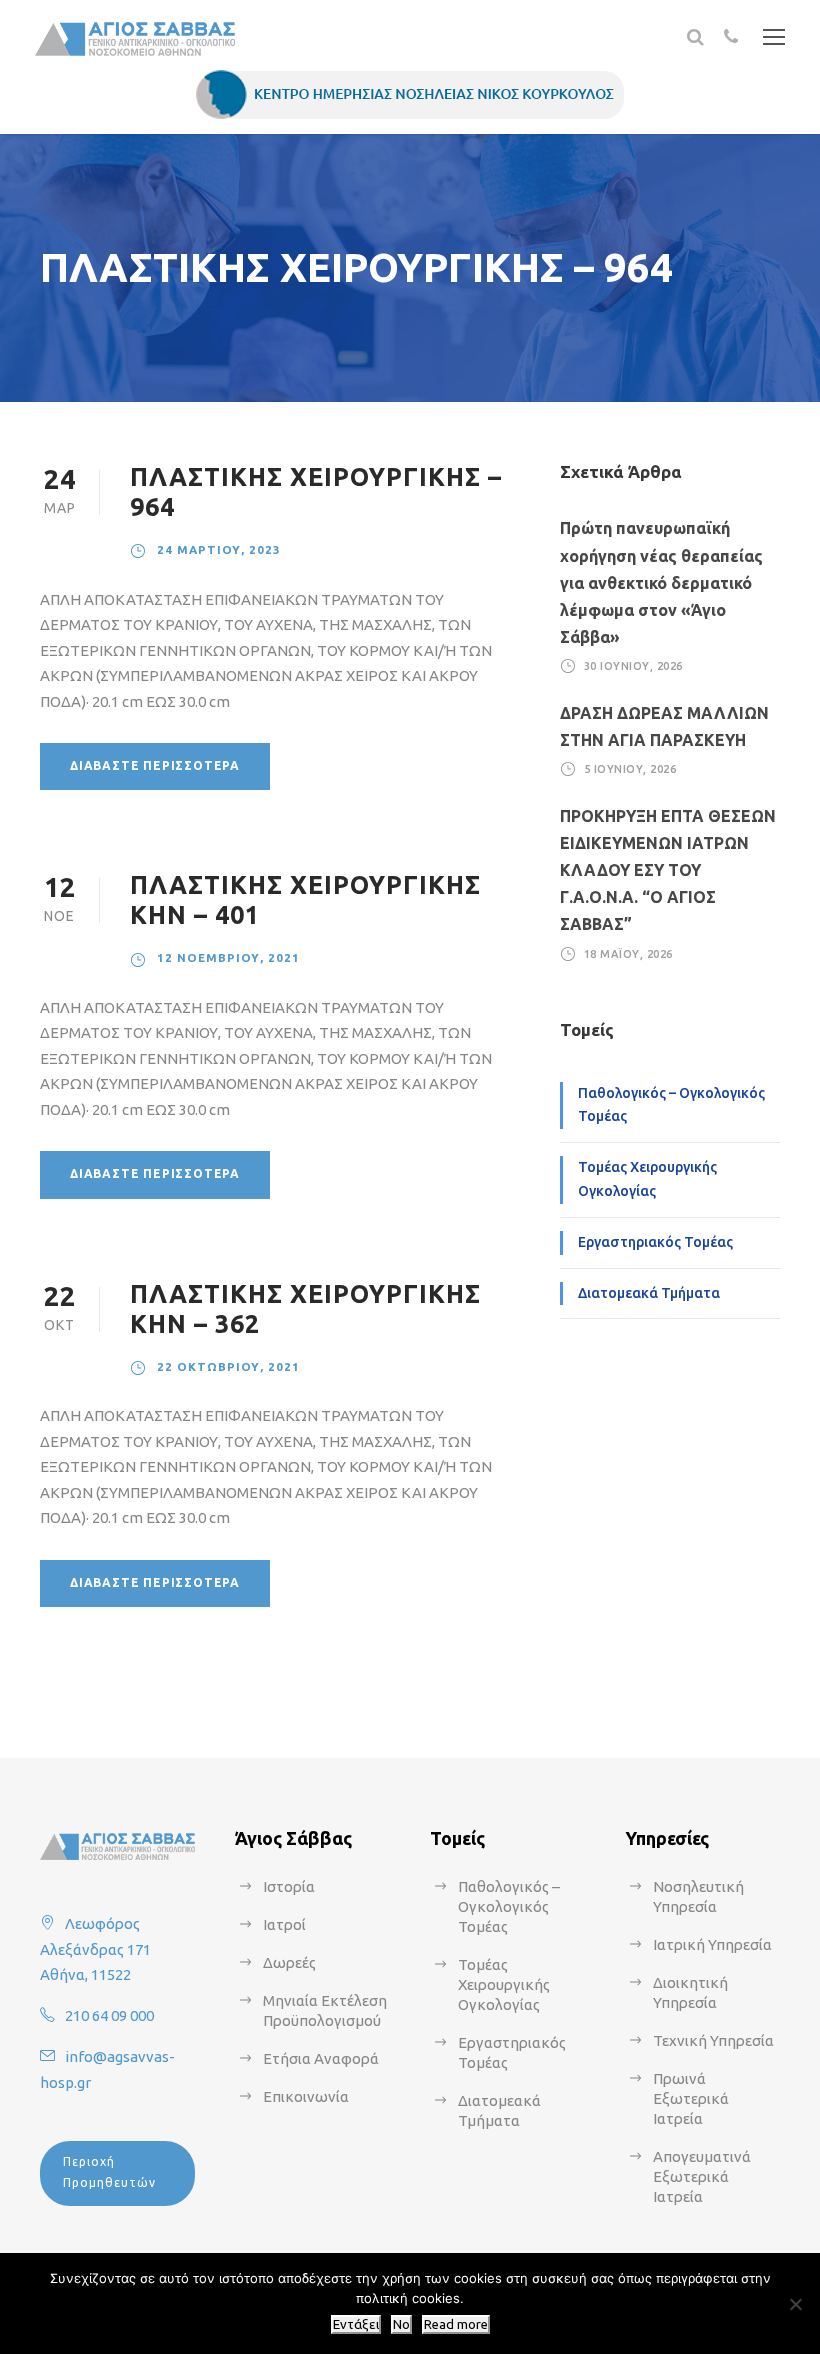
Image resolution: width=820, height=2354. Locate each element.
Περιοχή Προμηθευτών (109, 2171)
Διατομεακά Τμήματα (649, 1293)
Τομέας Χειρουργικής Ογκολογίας (647, 1179)
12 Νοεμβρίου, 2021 (228, 957)
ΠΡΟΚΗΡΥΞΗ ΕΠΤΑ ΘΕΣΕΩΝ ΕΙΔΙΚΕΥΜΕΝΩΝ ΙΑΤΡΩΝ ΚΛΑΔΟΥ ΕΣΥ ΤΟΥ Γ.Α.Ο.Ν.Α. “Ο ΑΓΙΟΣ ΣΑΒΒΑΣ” (668, 870)
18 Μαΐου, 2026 (628, 954)
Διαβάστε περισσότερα (155, 765)
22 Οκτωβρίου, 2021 (228, 1366)
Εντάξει (356, 2324)
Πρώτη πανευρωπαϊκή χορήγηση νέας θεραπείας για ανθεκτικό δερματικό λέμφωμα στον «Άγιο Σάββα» (661, 582)
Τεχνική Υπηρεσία (713, 2040)
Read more (456, 2324)
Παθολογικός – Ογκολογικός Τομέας (671, 1105)
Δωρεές (289, 1962)
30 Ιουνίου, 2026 (633, 666)
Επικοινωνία (306, 2096)
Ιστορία (289, 1886)
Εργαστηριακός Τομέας (655, 1242)
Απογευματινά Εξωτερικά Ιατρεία (702, 2176)
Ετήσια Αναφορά (321, 2058)
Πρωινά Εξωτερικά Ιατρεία (691, 2098)
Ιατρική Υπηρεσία (712, 1944)
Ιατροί (284, 1924)
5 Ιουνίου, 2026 (630, 769)
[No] (795, 2304)
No (401, 2324)
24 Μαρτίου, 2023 (219, 549)
